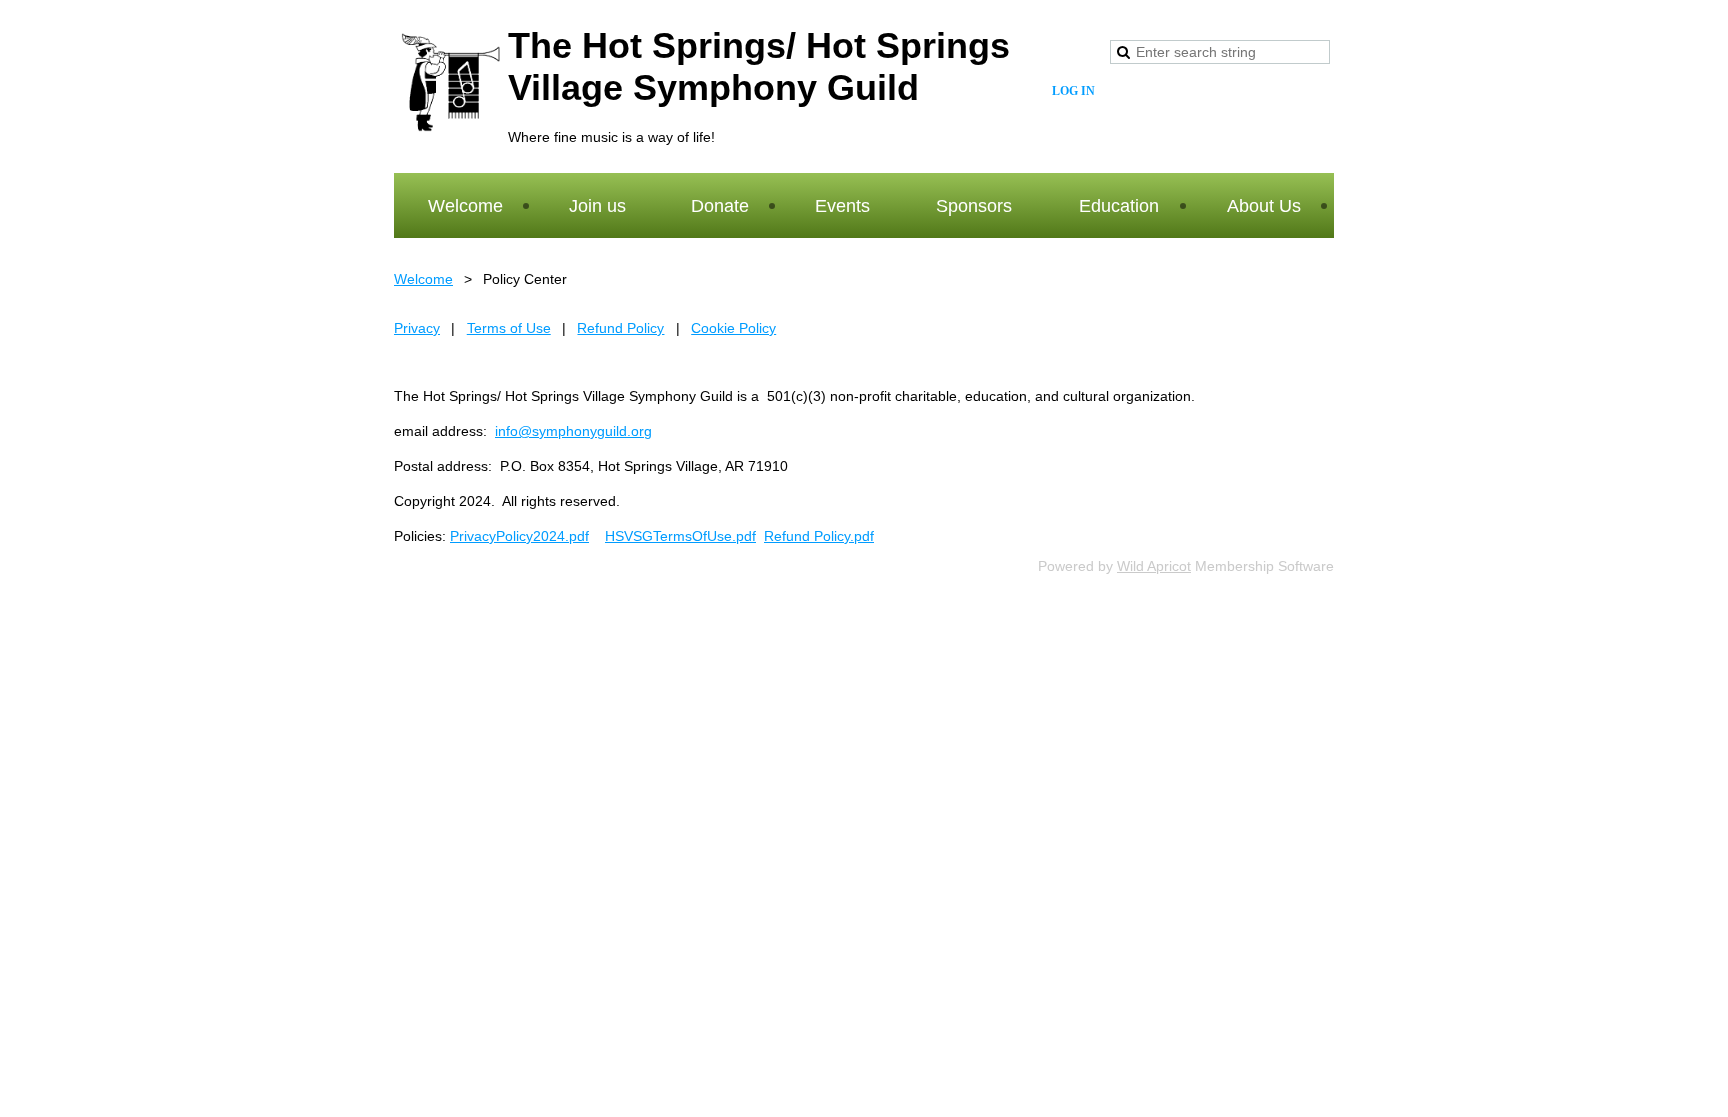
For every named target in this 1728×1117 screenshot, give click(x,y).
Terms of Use (509, 328)
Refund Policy (620, 328)
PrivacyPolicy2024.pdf (519, 536)
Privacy (417, 328)
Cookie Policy (733, 328)
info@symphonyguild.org (573, 431)
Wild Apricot (1154, 566)
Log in (1073, 91)
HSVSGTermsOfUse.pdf (680, 536)
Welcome (423, 279)
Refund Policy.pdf (819, 536)
